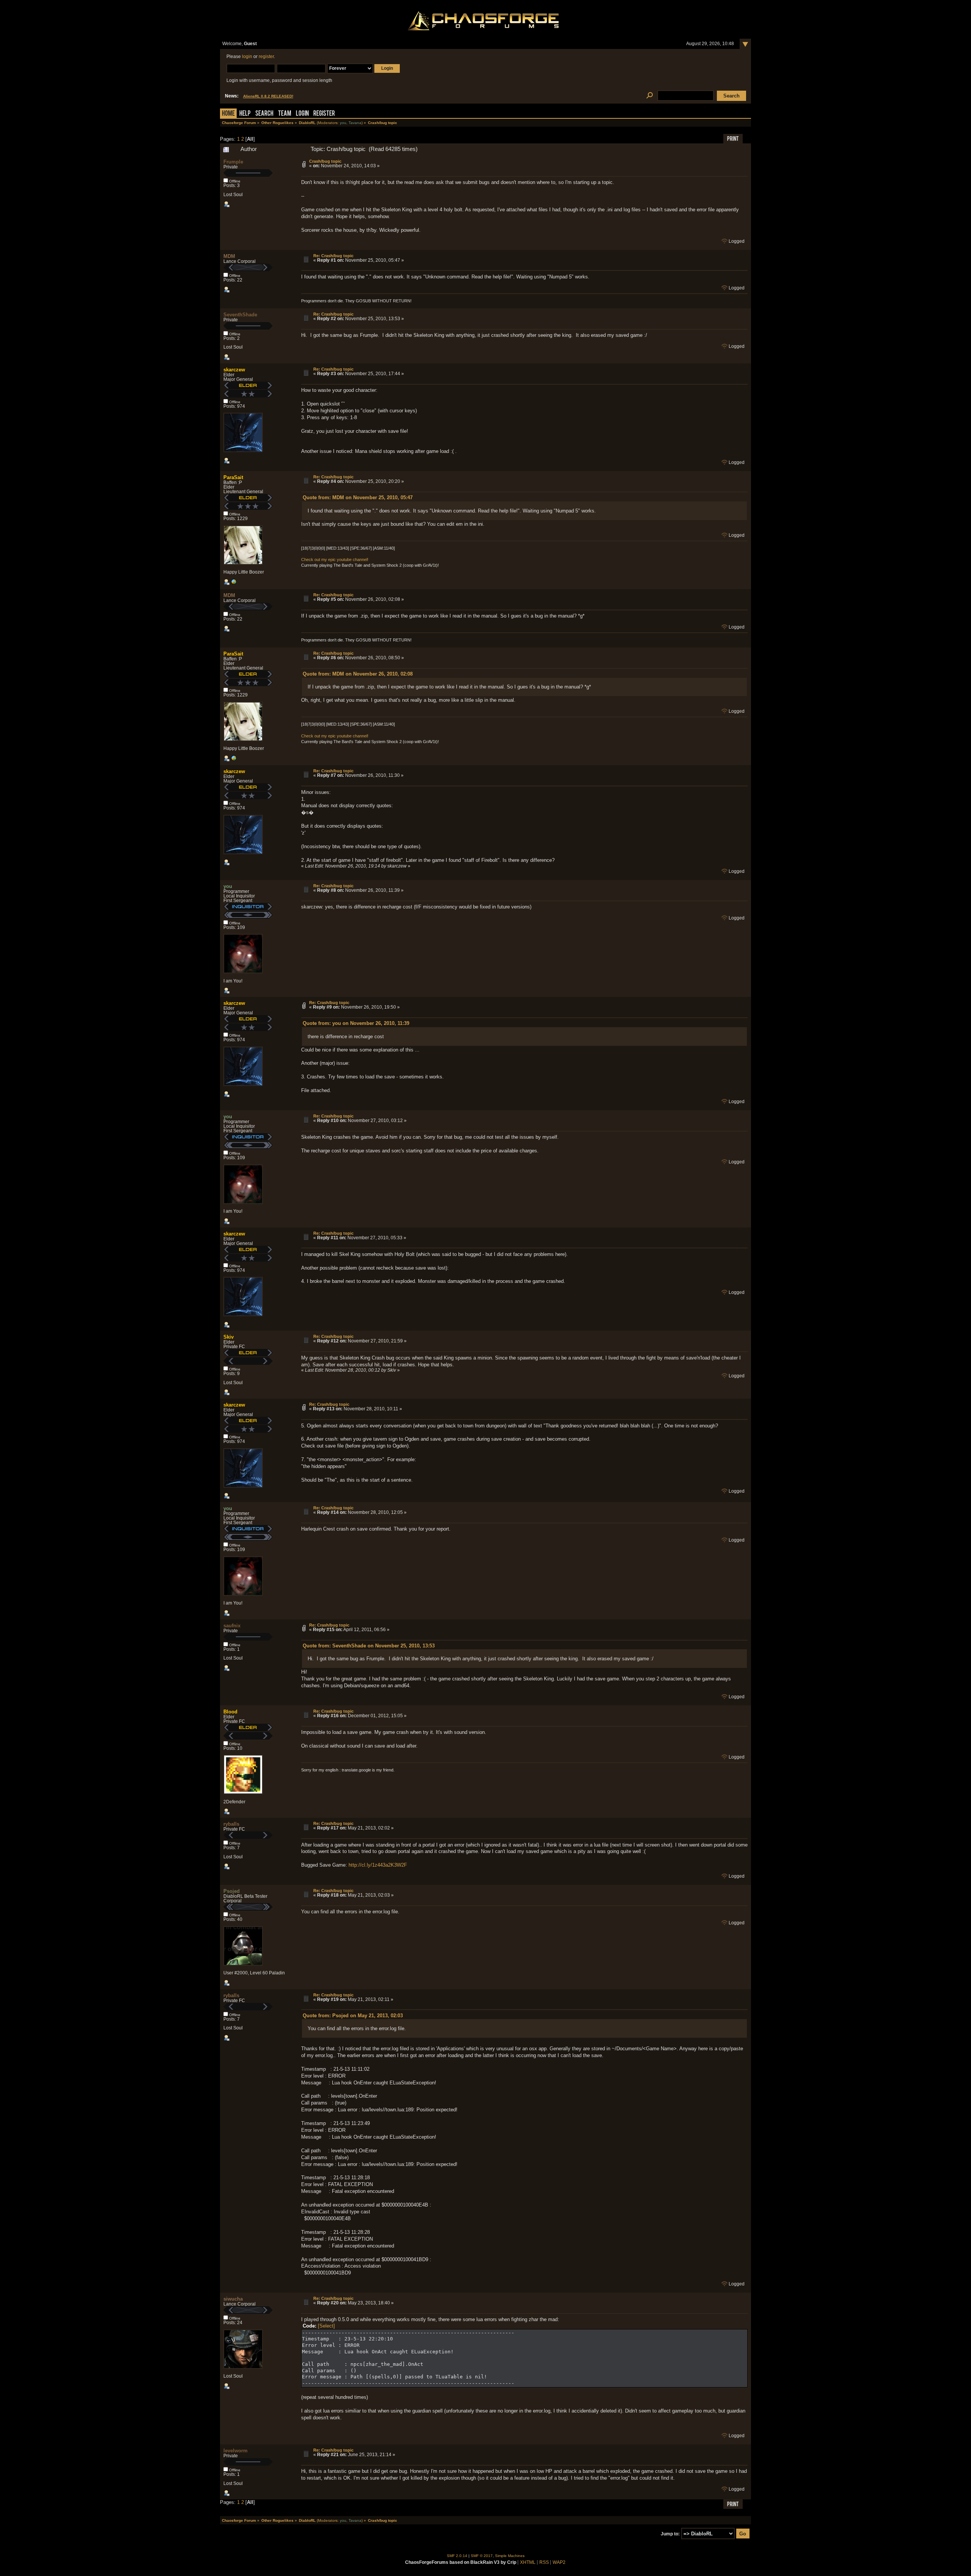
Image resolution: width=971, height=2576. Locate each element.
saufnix (232, 1626)
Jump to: (670, 2534)
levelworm (236, 2451)
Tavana (355, 123)
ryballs (231, 1824)
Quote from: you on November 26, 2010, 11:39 (356, 1023)
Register (324, 114)
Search (264, 114)
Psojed (232, 1891)
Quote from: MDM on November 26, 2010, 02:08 (358, 674)
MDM (229, 256)
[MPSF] (234, 583)
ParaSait (233, 477)
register (266, 57)
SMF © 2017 (482, 2556)
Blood (230, 1712)
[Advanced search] (650, 96)
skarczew (234, 370)
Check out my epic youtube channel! (335, 560)
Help (245, 114)
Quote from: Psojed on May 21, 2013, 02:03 (353, 2016)
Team (285, 114)
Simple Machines (510, 2556)
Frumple (233, 162)
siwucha (233, 2299)
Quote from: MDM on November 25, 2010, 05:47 (358, 497)
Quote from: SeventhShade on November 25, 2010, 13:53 (369, 1646)
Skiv (229, 1337)
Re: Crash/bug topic (333, 256)
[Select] (326, 2326)
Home (228, 114)
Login (302, 114)
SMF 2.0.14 (457, 2556)
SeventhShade (240, 315)
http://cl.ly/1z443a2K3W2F (378, 1865)
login (247, 57)
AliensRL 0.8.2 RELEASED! (268, 96)
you (343, 123)
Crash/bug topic (325, 161)
